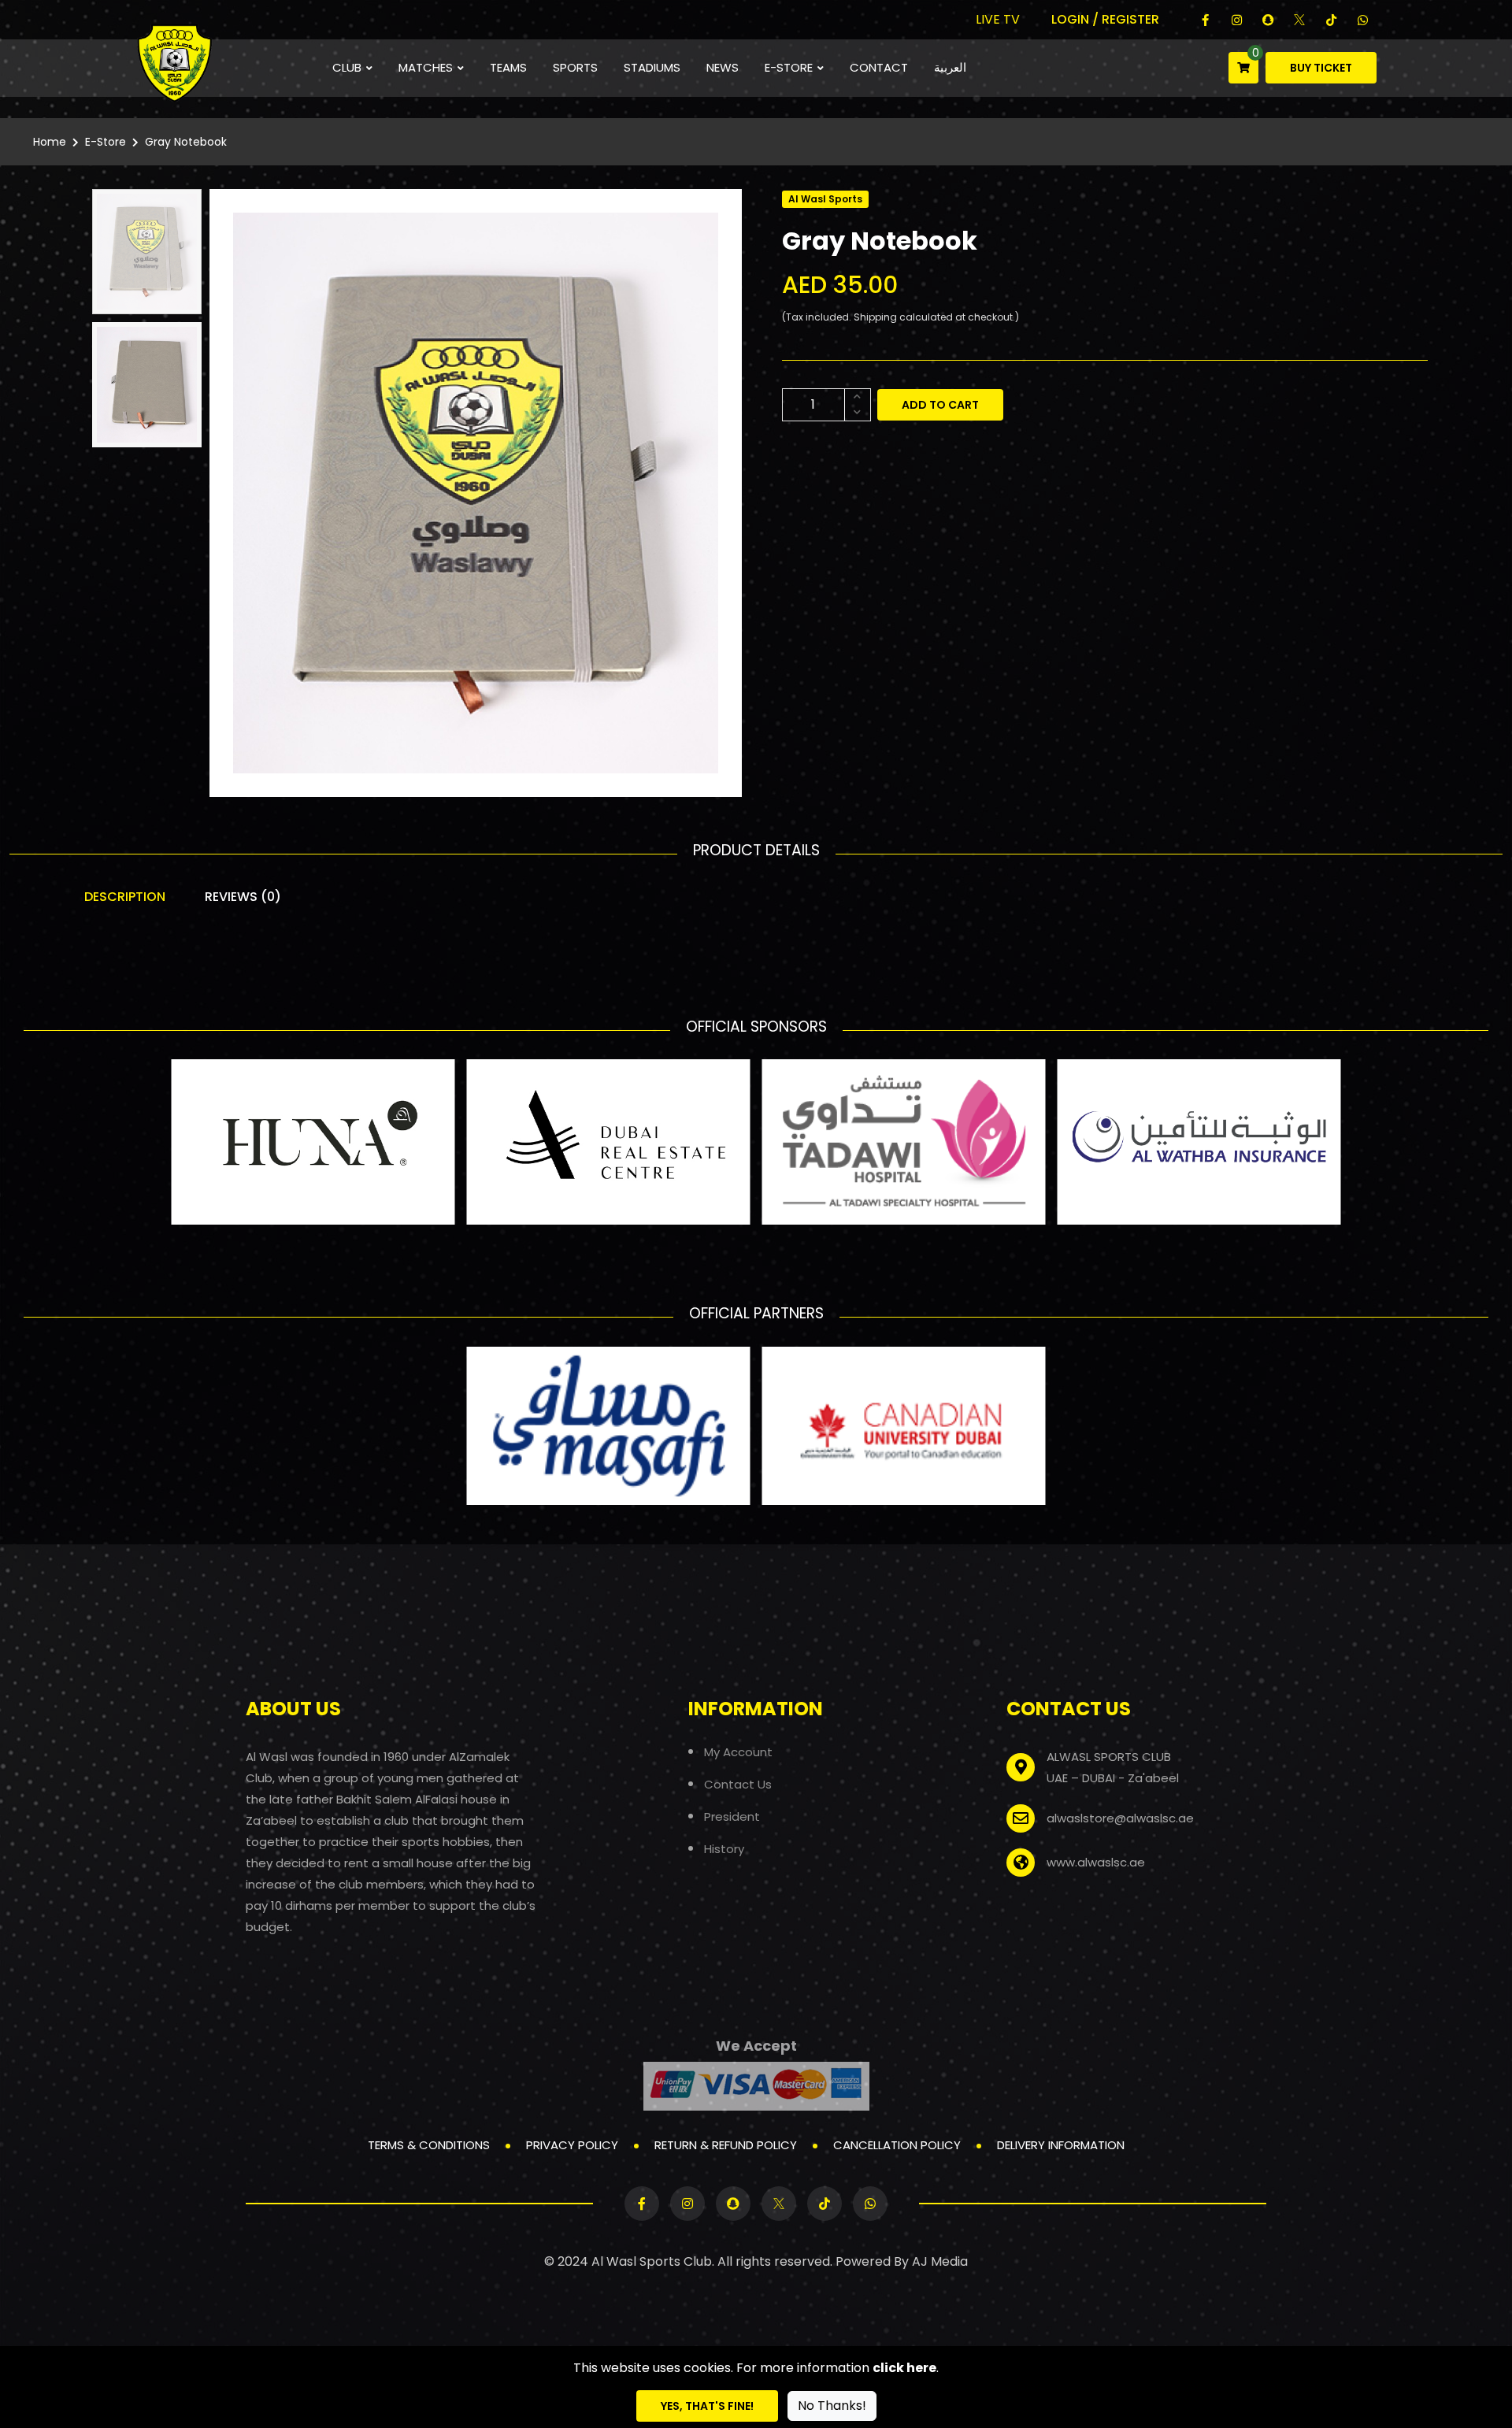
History (724, 1849)
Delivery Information (1061, 2145)
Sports (575, 67)
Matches (426, 67)
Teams (508, 67)
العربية (950, 67)
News (723, 67)
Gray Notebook (186, 142)
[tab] (147, 252)
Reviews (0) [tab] (243, 897)
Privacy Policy (572, 2145)
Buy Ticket (1321, 68)
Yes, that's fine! (707, 2406)
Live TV (998, 19)
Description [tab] (125, 897)
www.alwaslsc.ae (1096, 1862)
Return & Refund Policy (726, 2145)
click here (904, 2368)
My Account (738, 1752)
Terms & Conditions (429, 2145)
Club (347, 67)
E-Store (789, 67)
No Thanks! (832, 2406)
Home (50, 142)
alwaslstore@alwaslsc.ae (1120, 1818)
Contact (879, 67)
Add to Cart (940, 405)
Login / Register (1105, 19)
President (732, 1816)
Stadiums (652, 67)
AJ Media (940, 2261)
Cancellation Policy (897, 2145)
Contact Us (738, 1784)
